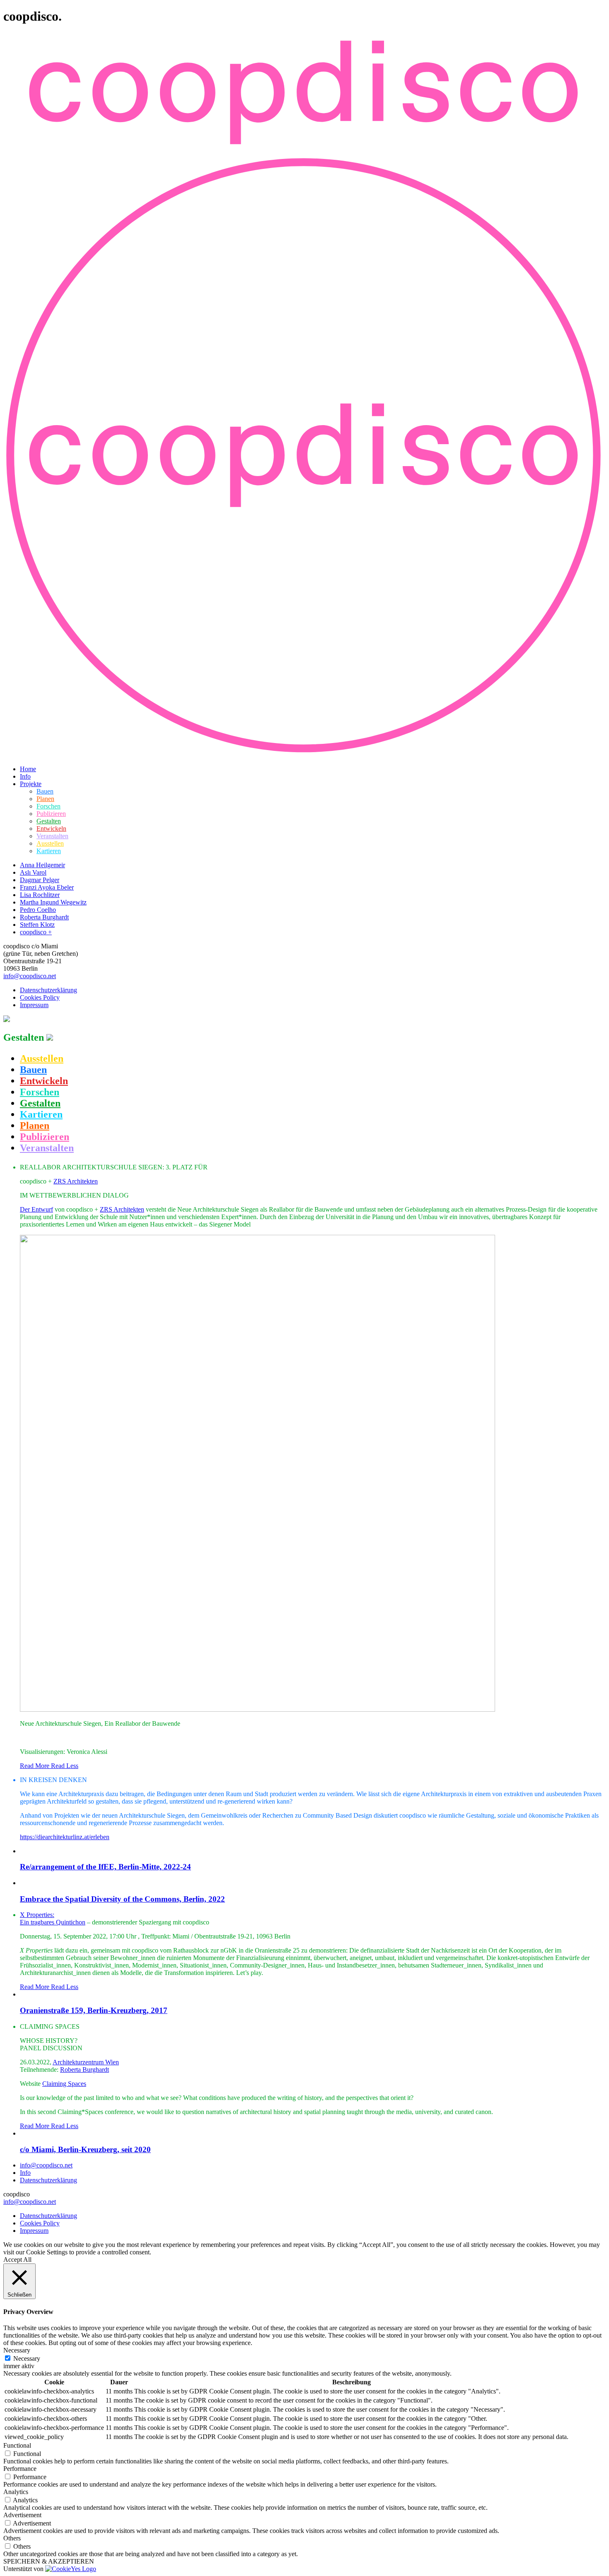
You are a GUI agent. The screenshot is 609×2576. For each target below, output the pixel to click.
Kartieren (49, 851)
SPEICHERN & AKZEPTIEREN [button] (49, 2561)
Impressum (34, 1005)
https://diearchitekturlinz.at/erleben (65, 1837)
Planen (45, 799)
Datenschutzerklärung (48, 990)
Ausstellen (50, 843)
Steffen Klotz (37, 925)
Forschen (48, 806)
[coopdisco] (304, 151)
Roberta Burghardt (44, 917)
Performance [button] (20, 2469)
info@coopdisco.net (30, 976)
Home (28, 769)
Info (25, 776)
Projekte (31, 784)
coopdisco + (36, 932)
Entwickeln (51, 829)
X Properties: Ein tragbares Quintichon (53, 1918)
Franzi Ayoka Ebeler (47, 887)
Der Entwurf (36, 1209)
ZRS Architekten (76, 1181)
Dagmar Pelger (40, 880)
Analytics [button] (16, 2492)
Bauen (45, 791)
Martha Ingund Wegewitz (53, 902)
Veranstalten (52, 836)
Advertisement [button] (22, 2515)
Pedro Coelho (38, 910)
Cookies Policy (40, 997)
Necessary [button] (17, 2350)
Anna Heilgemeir (42, 865)
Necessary (27, 2358)
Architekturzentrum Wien (86, 2062)
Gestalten (49, 821)
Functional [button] (17, 2445)
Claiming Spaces (64, 2084)
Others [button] (12, 2538)
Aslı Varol (33, 872)
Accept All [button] (17, 2260)
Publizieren (51, 814)
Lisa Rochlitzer (40, 895)
